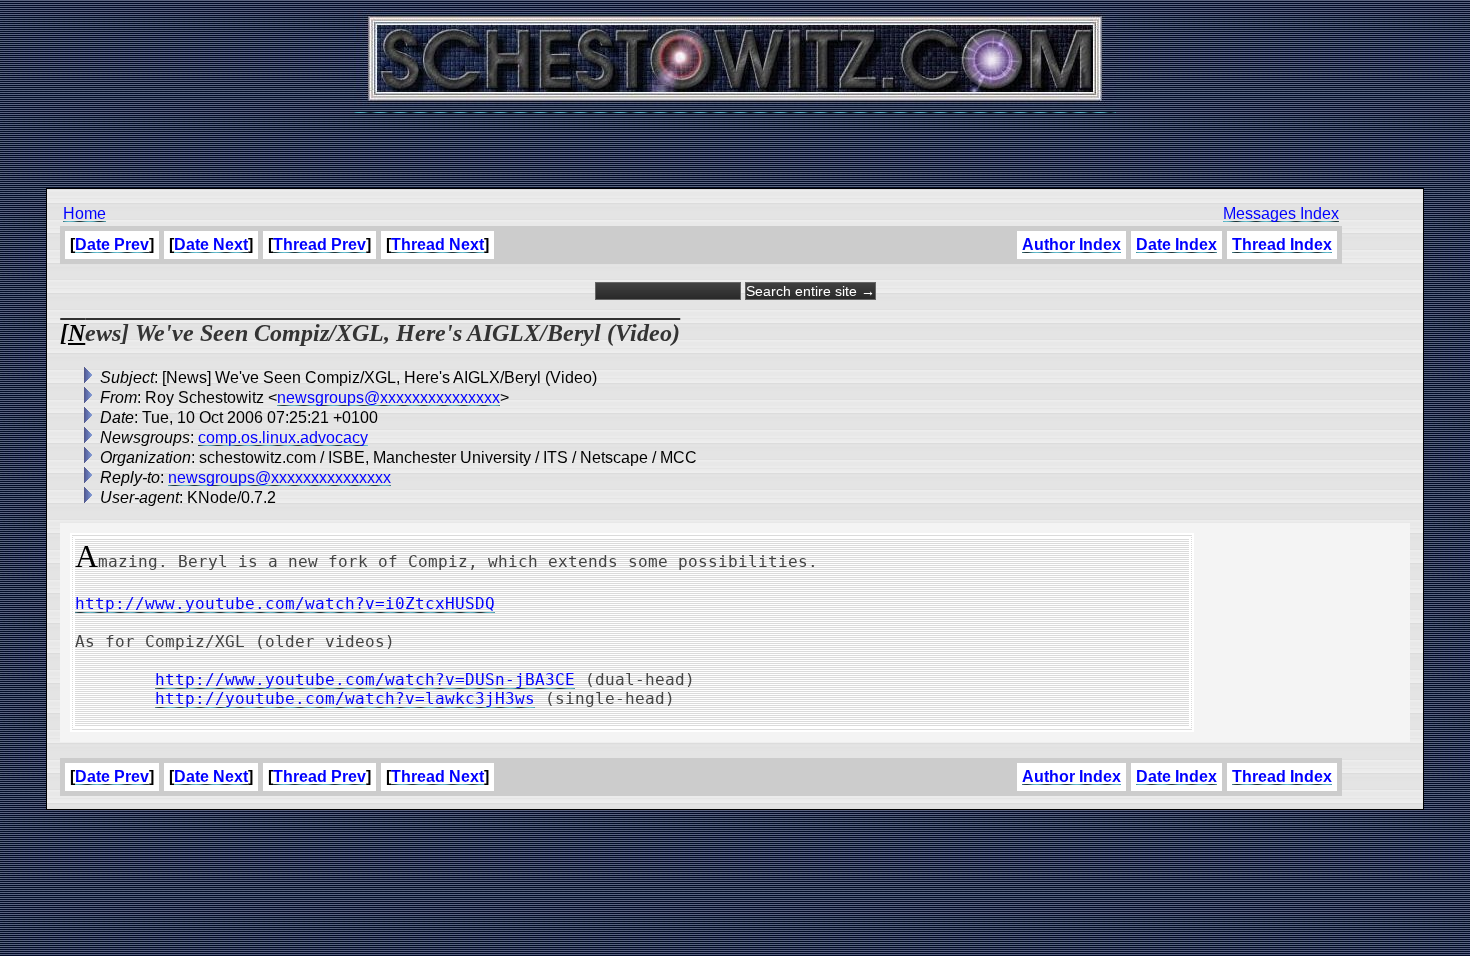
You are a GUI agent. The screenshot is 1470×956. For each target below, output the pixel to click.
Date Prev (112, 244)
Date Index (1176, 244)
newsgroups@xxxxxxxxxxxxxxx (388, 397)
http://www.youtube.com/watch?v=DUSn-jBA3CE (365, 679)
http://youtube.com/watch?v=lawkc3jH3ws (345, 698)
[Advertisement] (735, 140)
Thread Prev (319, 244)
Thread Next (437, 244)
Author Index (1071, 244)
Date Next (211, 244)
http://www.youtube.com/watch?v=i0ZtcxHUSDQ (285, 603)
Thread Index (1282, 244)
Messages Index (1281, 213)
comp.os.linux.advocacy (283, 437)
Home (84, 213)
